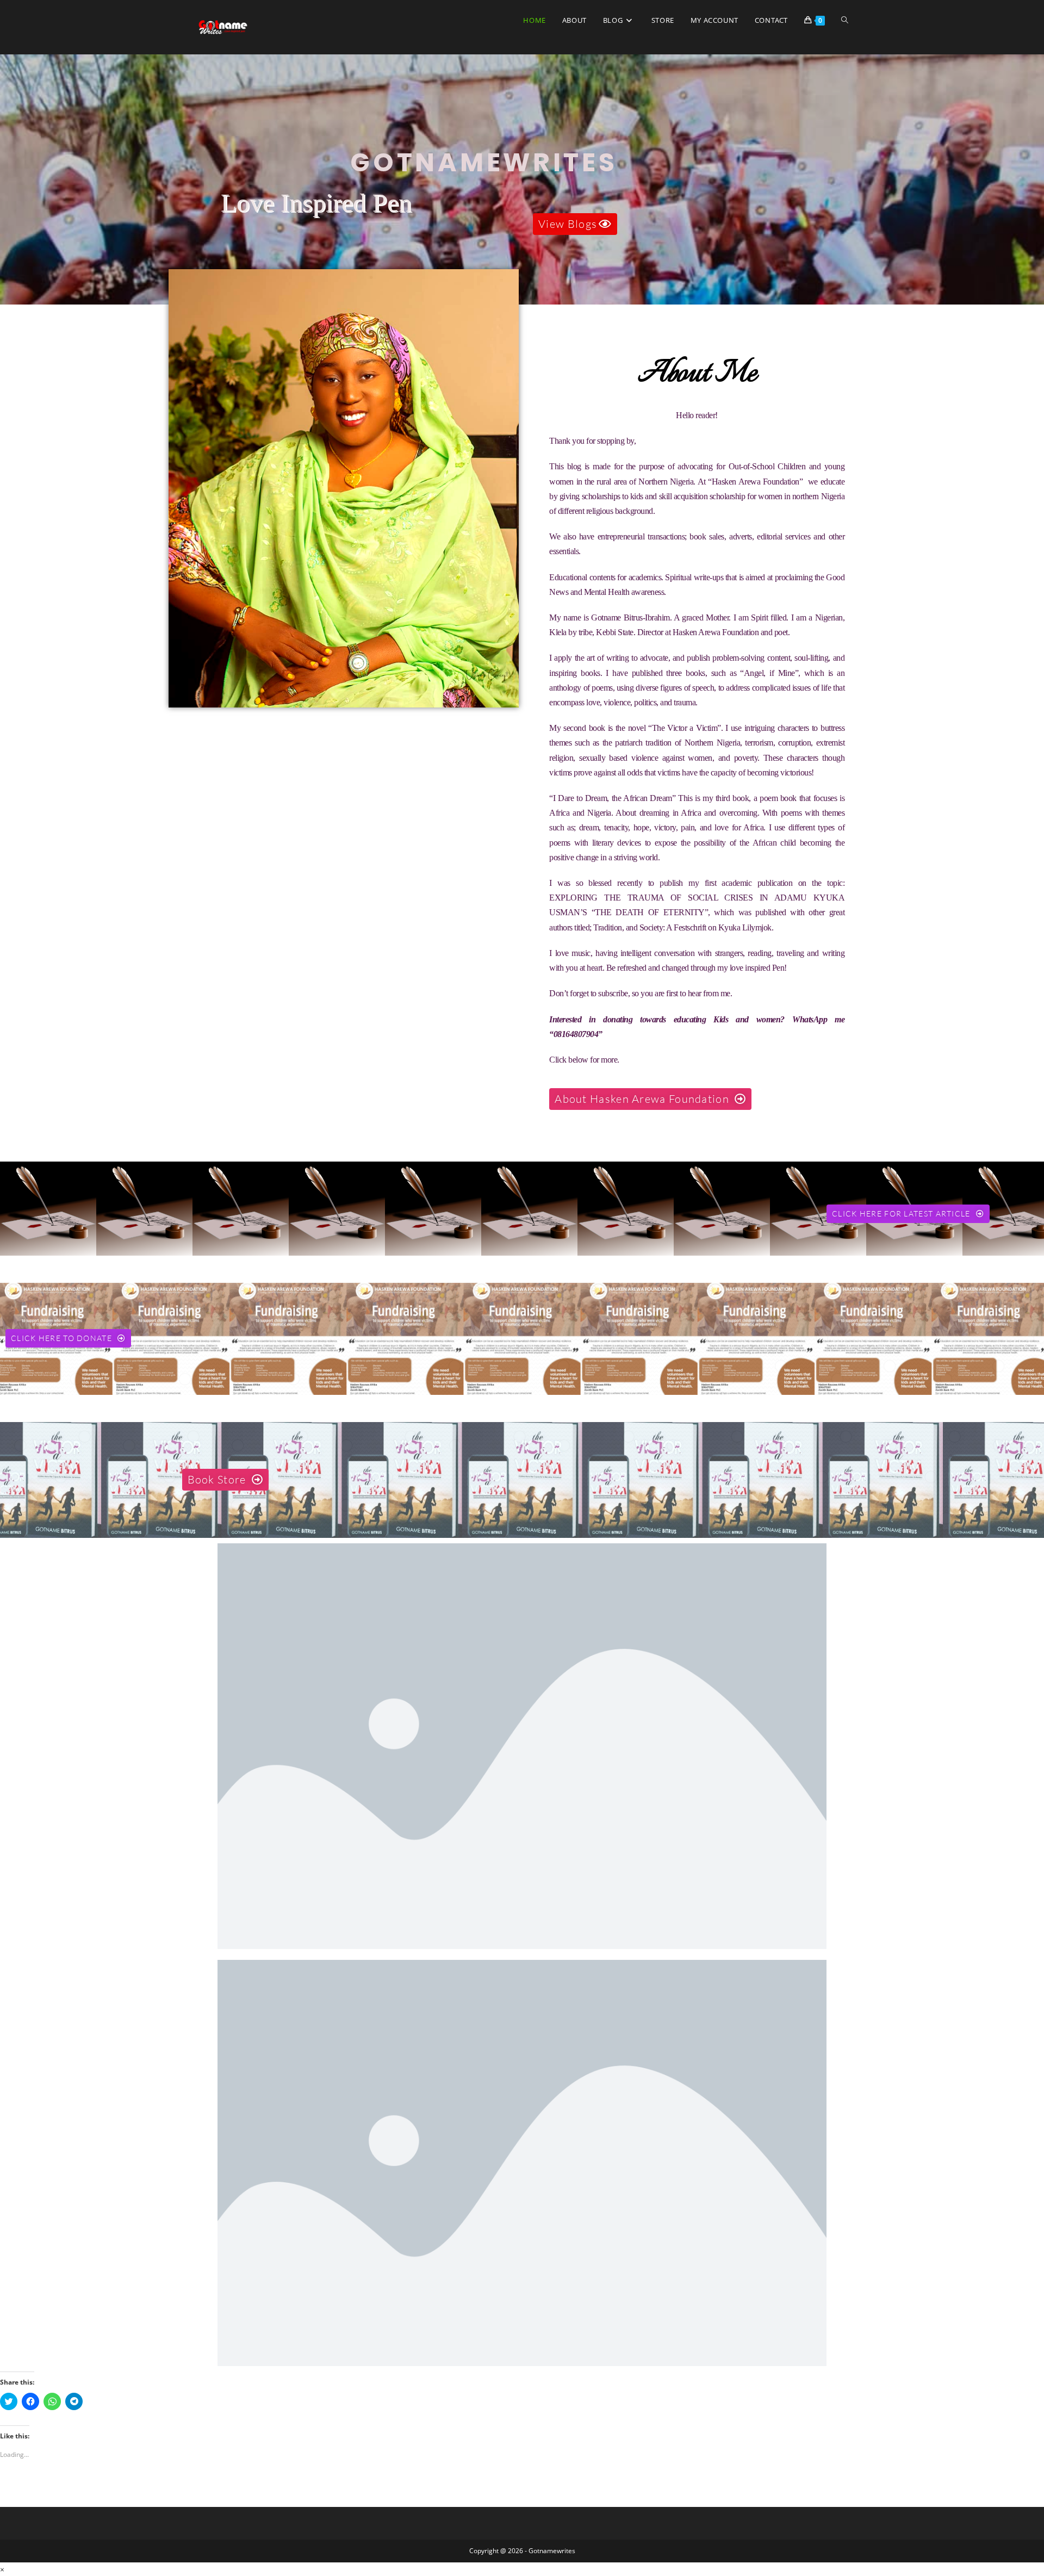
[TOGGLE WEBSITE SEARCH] (845, 20)
